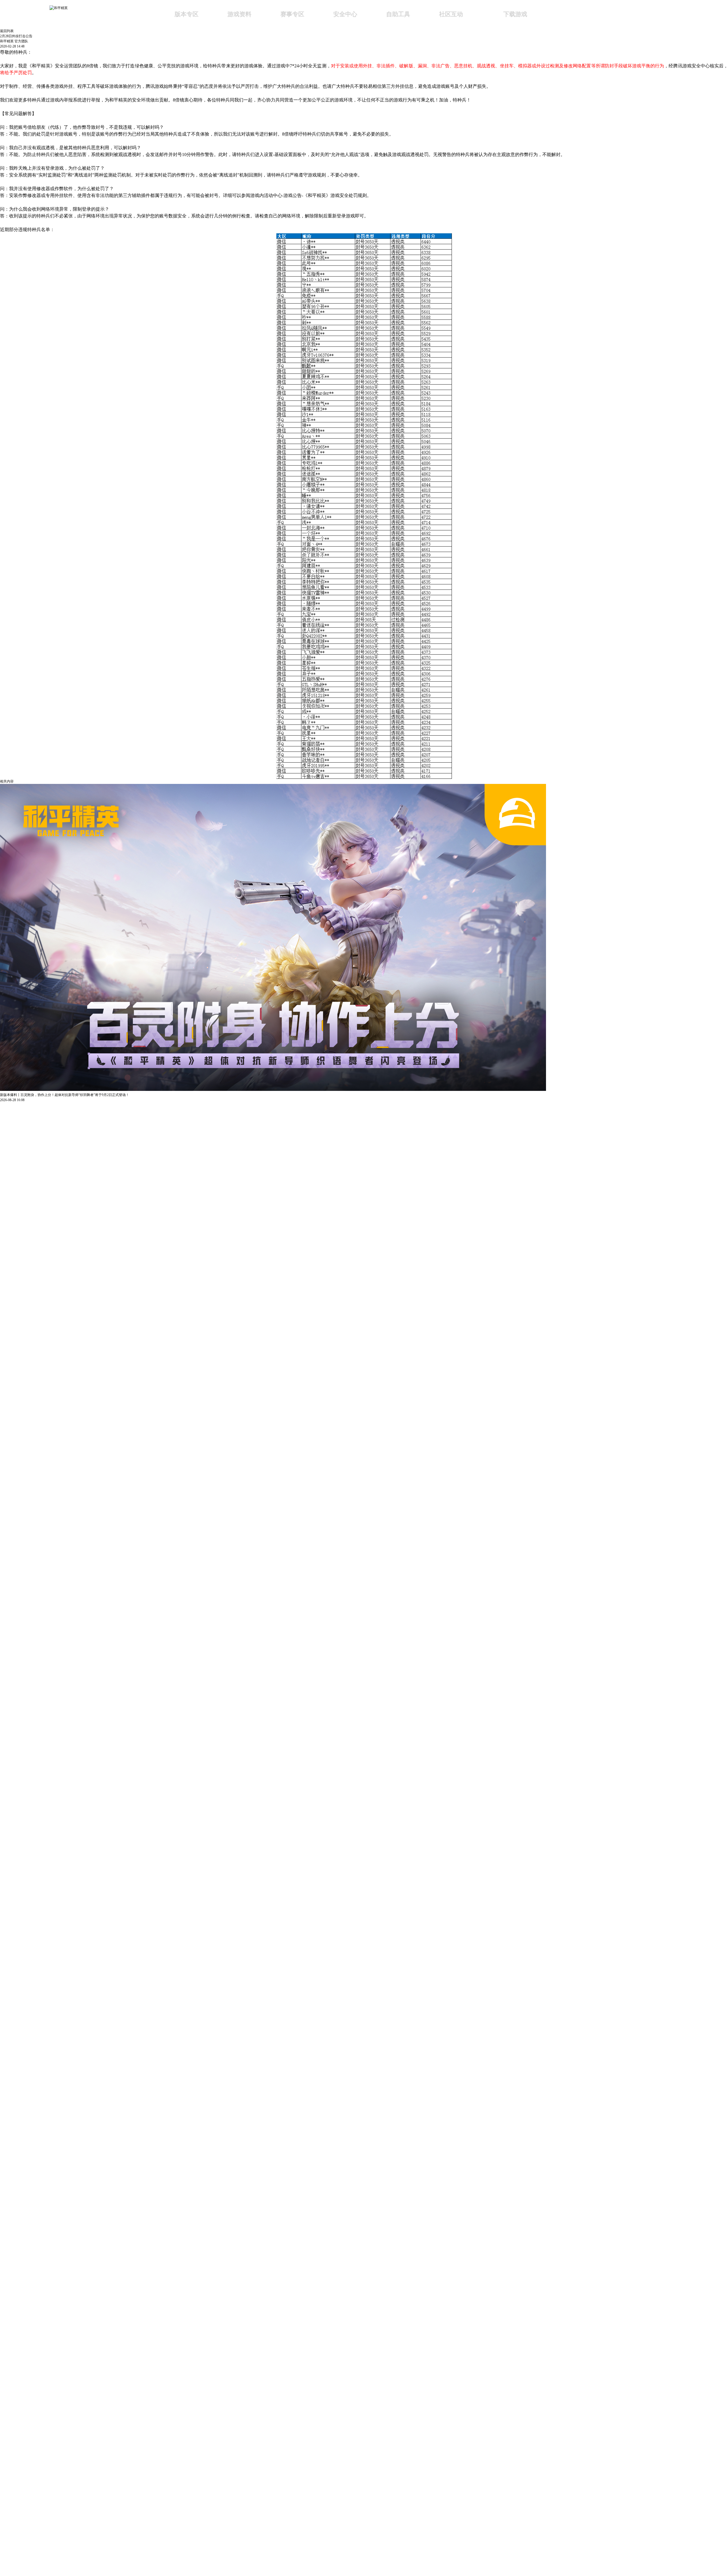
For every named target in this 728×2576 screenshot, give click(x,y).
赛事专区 (292, 14)
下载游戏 (515, 14)
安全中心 (345, 14)
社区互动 (451, 14)
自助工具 (398, 14)
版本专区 (187, 14)
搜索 (566, 15)
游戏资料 (239, 14)
